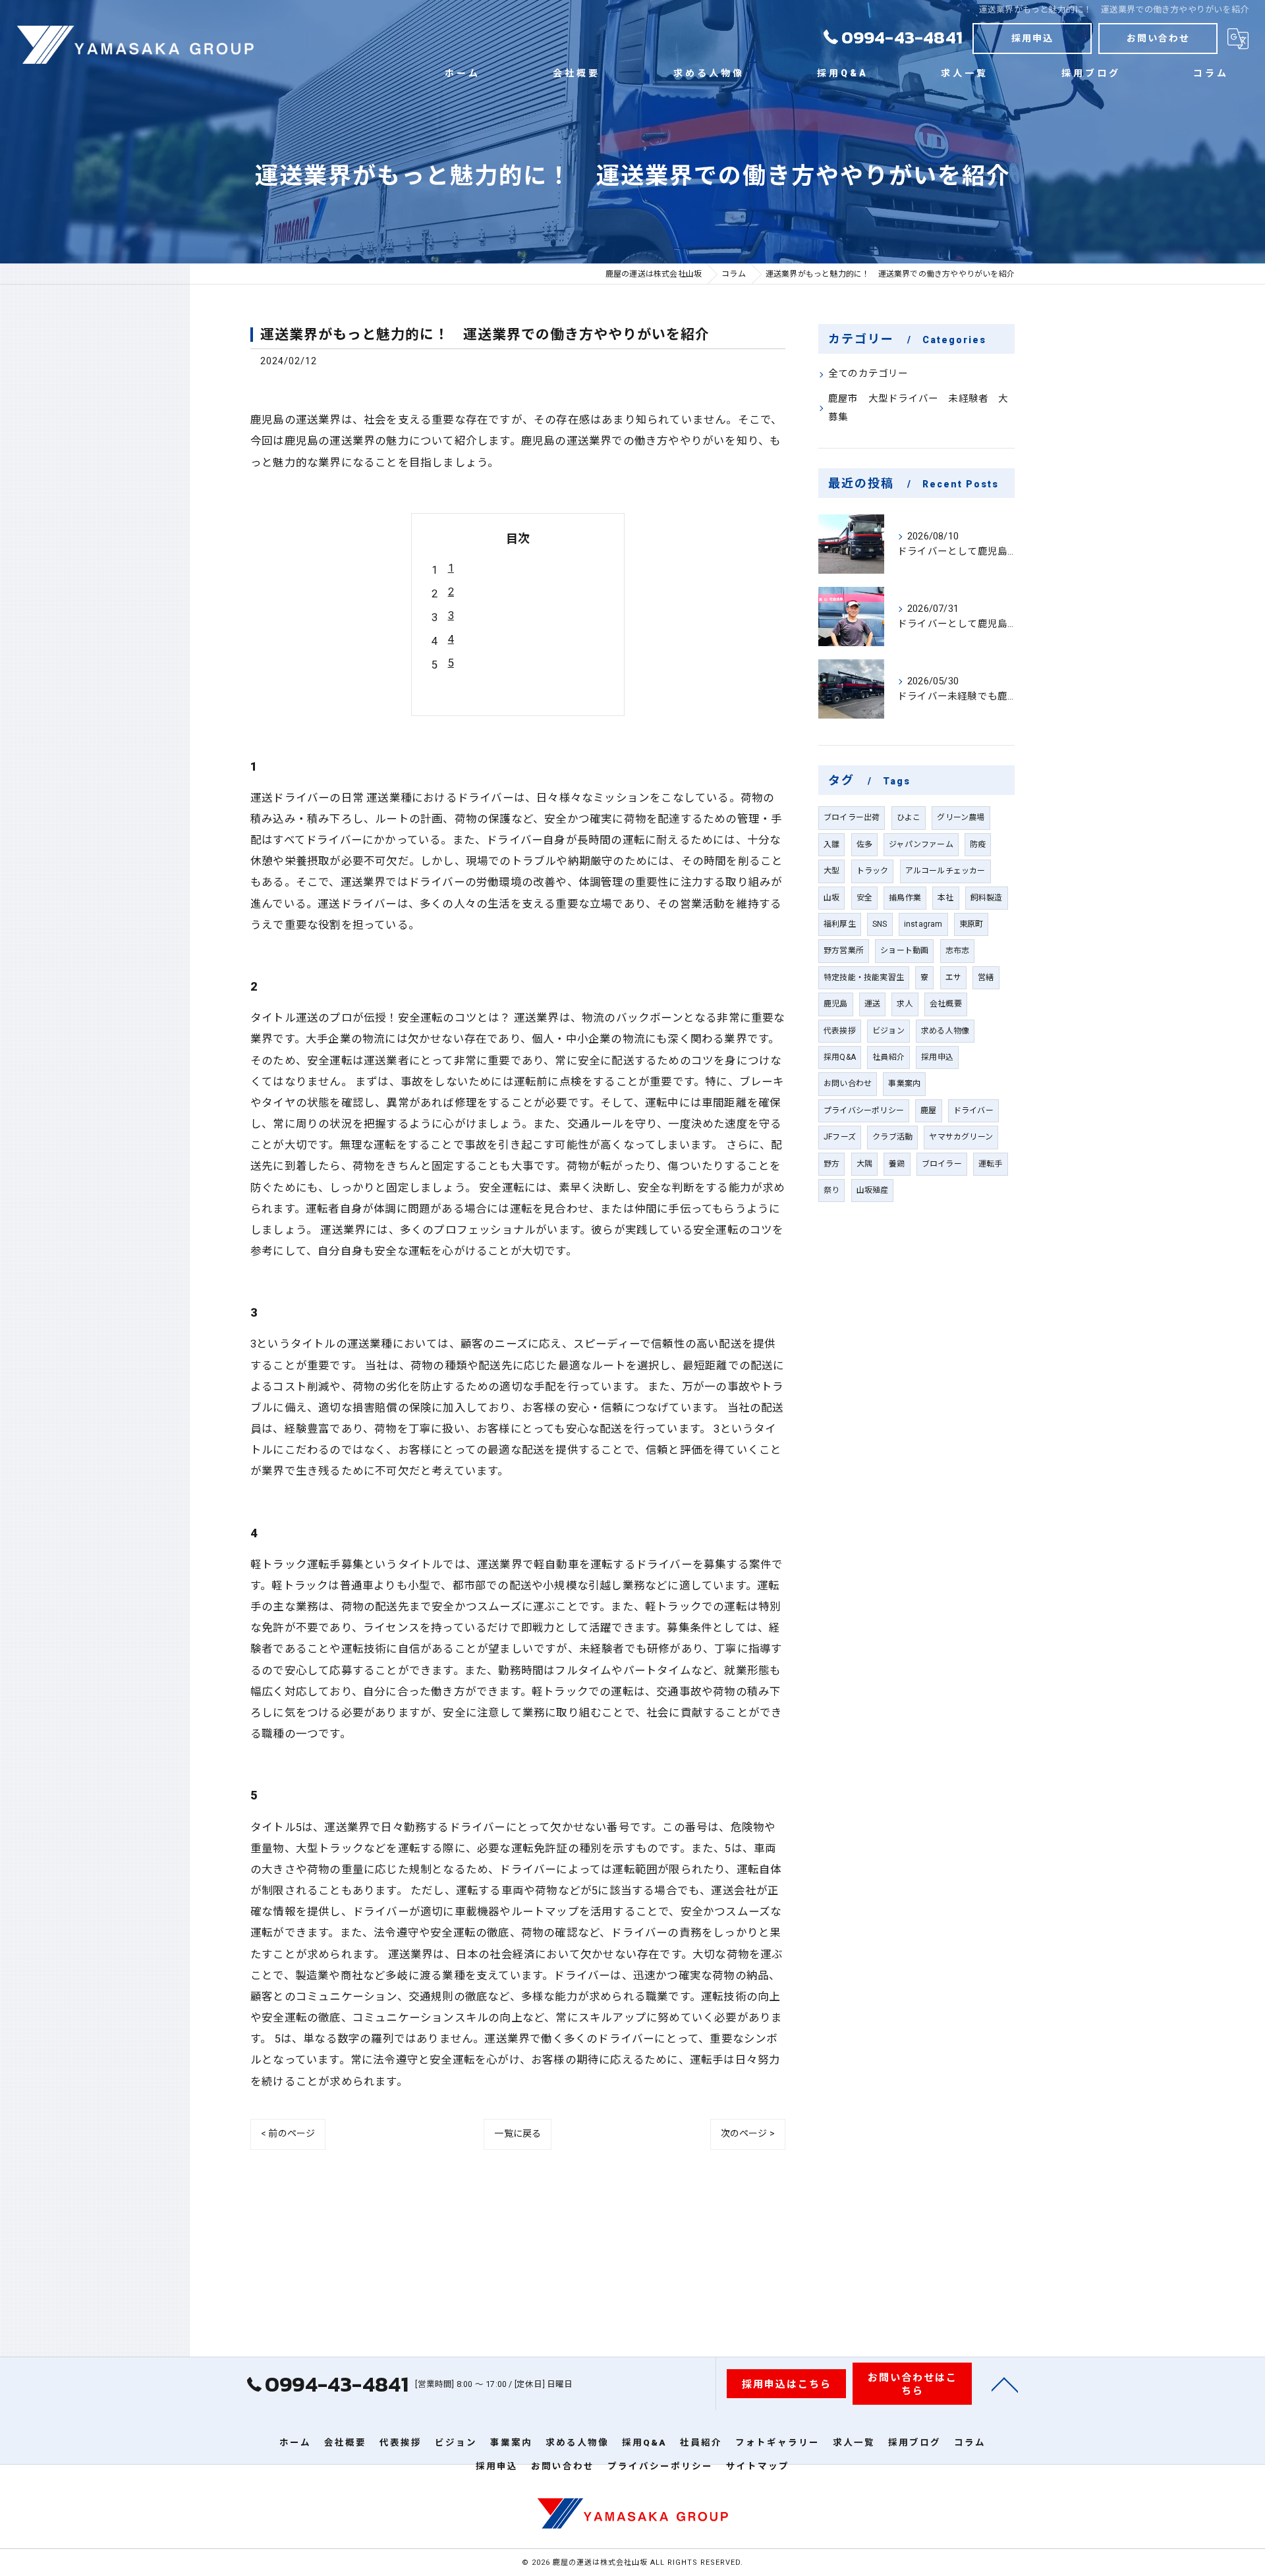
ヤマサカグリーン (961, 1137)
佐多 (864, 844)
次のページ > (748, 2133)
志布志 (958, 950)
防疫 (978, 844)
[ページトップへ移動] (1005, 2384)
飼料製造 (987, 898)
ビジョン (888, 1031)
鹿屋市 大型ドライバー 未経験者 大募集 (918, 408)
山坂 (831, 898)
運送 (872, 1004)
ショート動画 (904, 950)
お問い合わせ (1158, 38)
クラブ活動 (892, 1137)
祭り (831, 1190)
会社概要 (946, 1004)
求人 (905, 1004)
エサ (953, 977)
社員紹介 (888, 1057)
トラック (873, 871)
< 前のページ (288, 2133)
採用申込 (1032, 38)
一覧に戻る (518, 2133)
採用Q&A (840, 1057)
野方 (831, 1164)
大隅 (864, 1164)
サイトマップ (758, 2466)
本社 (945, 898)
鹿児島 (836, 1004)
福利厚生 (840, 924)
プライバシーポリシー (864, 1110)
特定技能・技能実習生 (864, 977)
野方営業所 (844, 950)
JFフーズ (840, 1137)
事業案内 (904, 1083)
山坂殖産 (873, 1190)
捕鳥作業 (905, 898)
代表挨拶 (840, 1031)
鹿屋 (928, 1110)
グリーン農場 (961, 817)
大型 (831, 871)
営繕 (986, 977)
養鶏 (897, 1164)
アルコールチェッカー (945, 871)
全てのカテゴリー (868, 374)
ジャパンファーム (921, 844)
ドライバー (973, 1110)
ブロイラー (942, 1164)
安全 (864, 898)
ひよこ (909, 817)
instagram (923, 924)
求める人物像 (945, 1031)
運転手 (991, 1164)
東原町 (971, 924)
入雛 (831, 844)
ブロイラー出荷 (852, 817)
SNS (880, 924)
